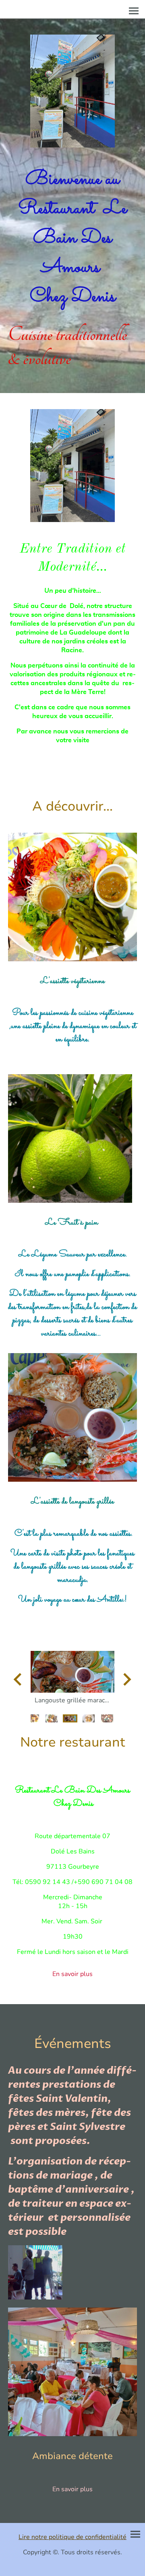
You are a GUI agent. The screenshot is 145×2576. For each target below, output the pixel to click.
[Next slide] (126, 1679)
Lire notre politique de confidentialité (72, 2537)
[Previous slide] (18, 1679)
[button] (33, 1718)
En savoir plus (72, 1974)
